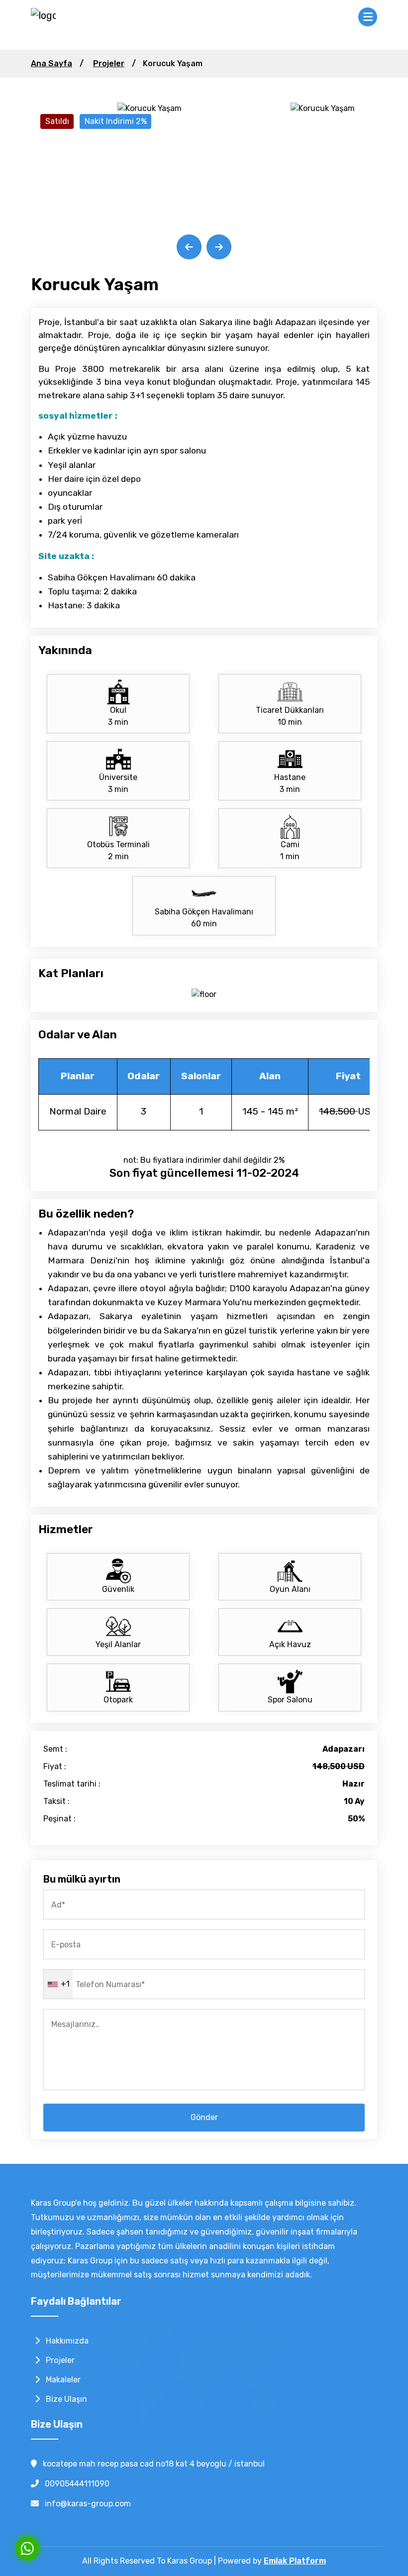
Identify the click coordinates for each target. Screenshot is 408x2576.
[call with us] (27, 2548)
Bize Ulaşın (65, 2399)
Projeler (109, 63)
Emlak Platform (295, 2561)
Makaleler (62, 2380)
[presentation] (189, 247)
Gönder (204, 2117)
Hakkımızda (66, 2341)
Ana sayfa (51, 63)
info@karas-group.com (87, 2504)
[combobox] (58, 1984)
